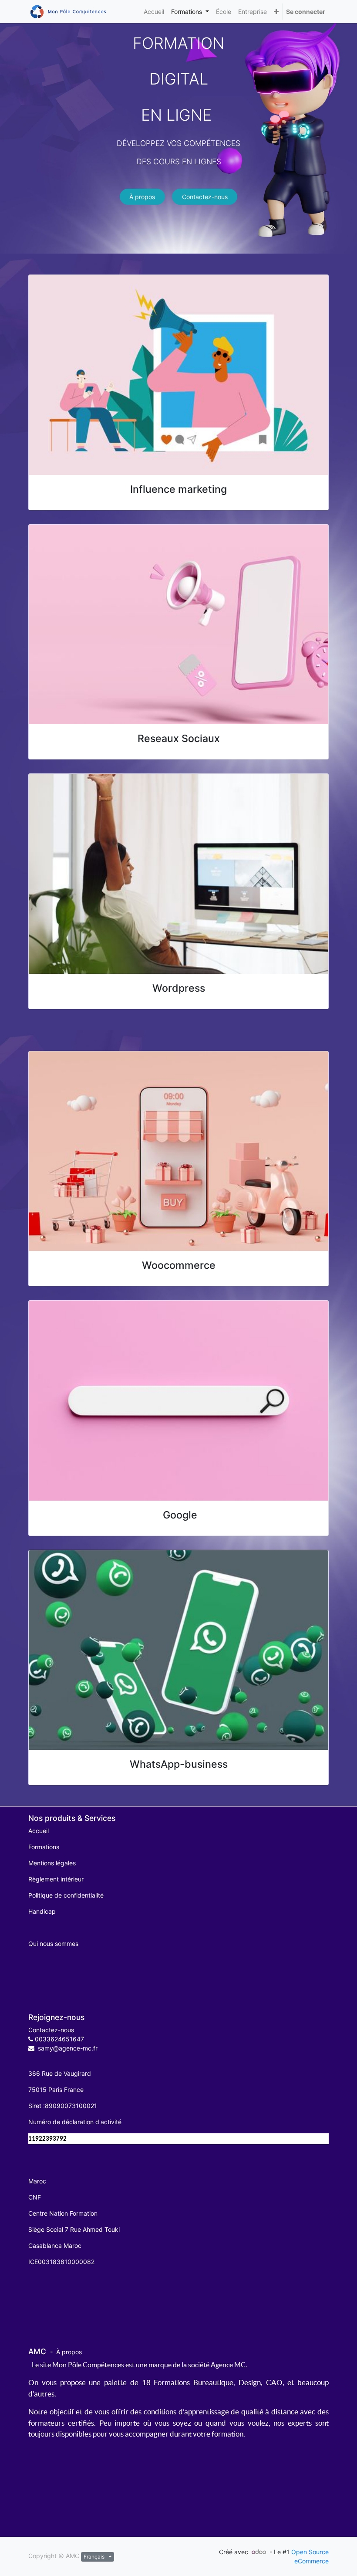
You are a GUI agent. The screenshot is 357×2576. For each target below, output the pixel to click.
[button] (276, 12)
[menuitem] (154, 12)
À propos (142, 197)
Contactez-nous (205, 197)
